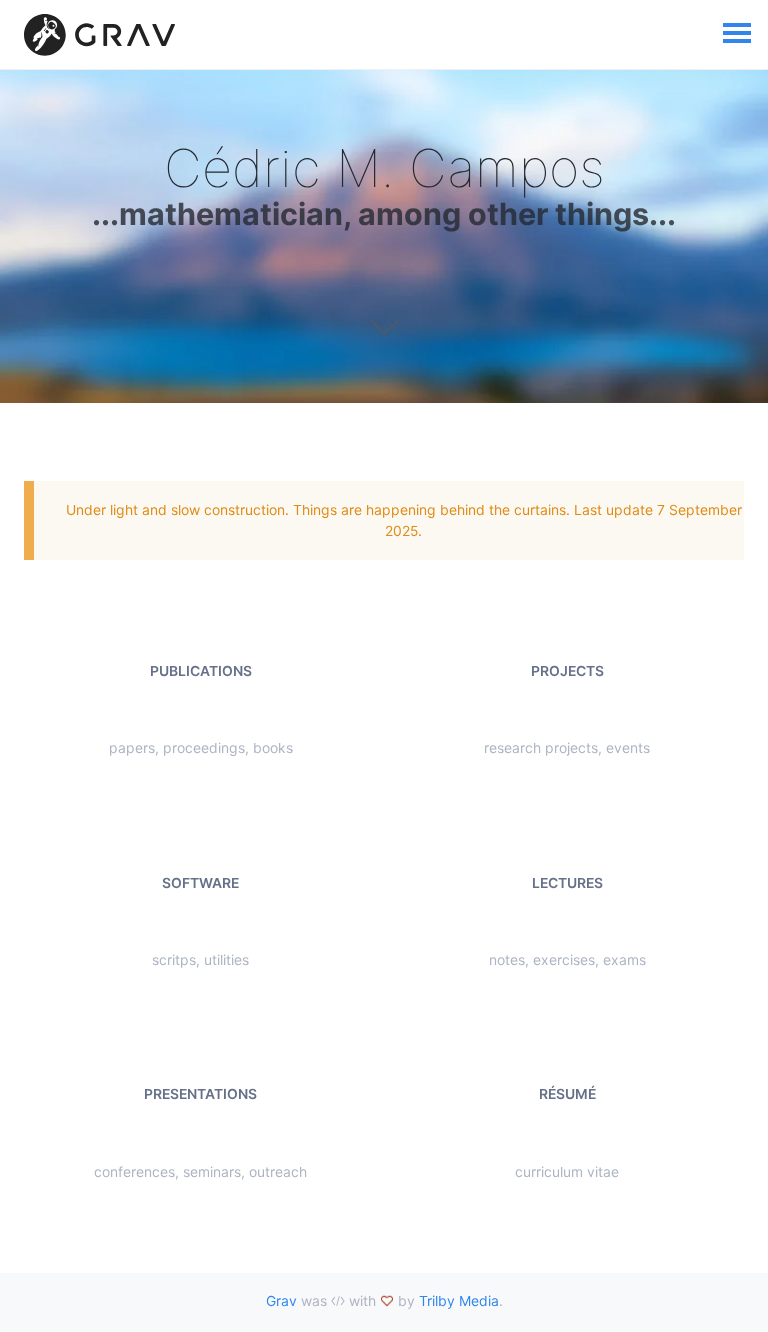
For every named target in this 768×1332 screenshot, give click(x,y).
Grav (281, 1300)
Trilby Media (459, 1300)
